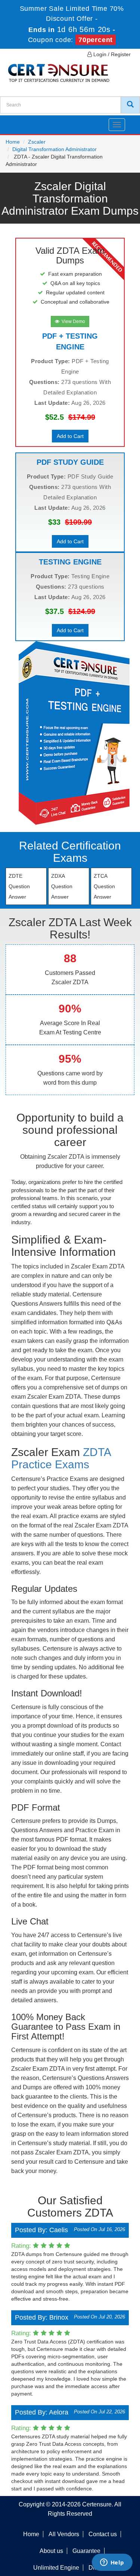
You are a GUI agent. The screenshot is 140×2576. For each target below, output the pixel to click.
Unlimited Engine (56, 2568)
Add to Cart (70, 436)
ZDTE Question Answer (19, 886)
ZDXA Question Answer (62, 886)
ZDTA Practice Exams (61, 1458)
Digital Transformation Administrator (55, 149)
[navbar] (15, 122)
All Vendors (64, 2534)
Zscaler (37, 142)
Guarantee (86, 2551)
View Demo (72, 321)
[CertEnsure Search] (130, 105)
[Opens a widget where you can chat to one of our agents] (112, 2563)
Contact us (103, 2534)
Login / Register (111, 54)
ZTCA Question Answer (104, 886)
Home (13, 142)
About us (51, 2551)
